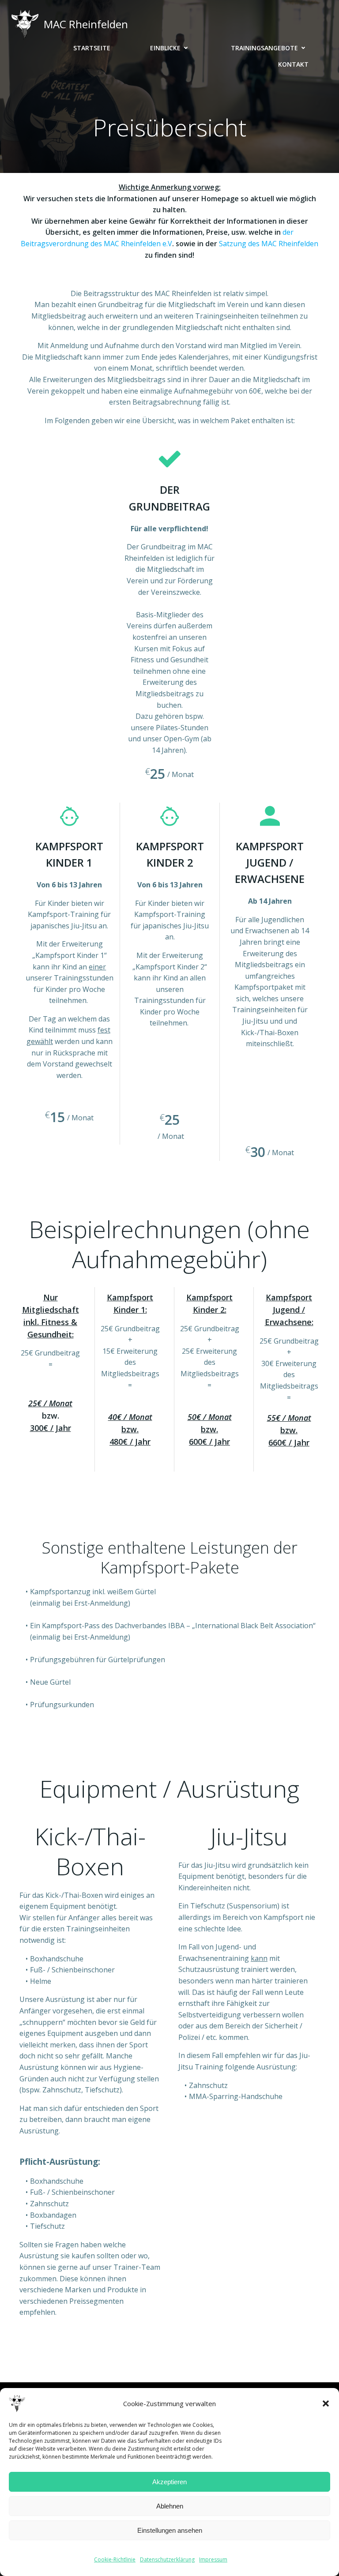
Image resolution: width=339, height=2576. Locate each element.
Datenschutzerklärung (167, 2559)
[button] (326, 2403)
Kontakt (293, 64)
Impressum (213, 2559)
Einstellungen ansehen (170, 2530)
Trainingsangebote (264, 48)
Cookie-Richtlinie (115, 2559)
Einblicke (165, 48)
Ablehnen (170, 2506)
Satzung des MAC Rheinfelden (269, 244)
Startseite (92, 48)
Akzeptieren (169, 2482)
